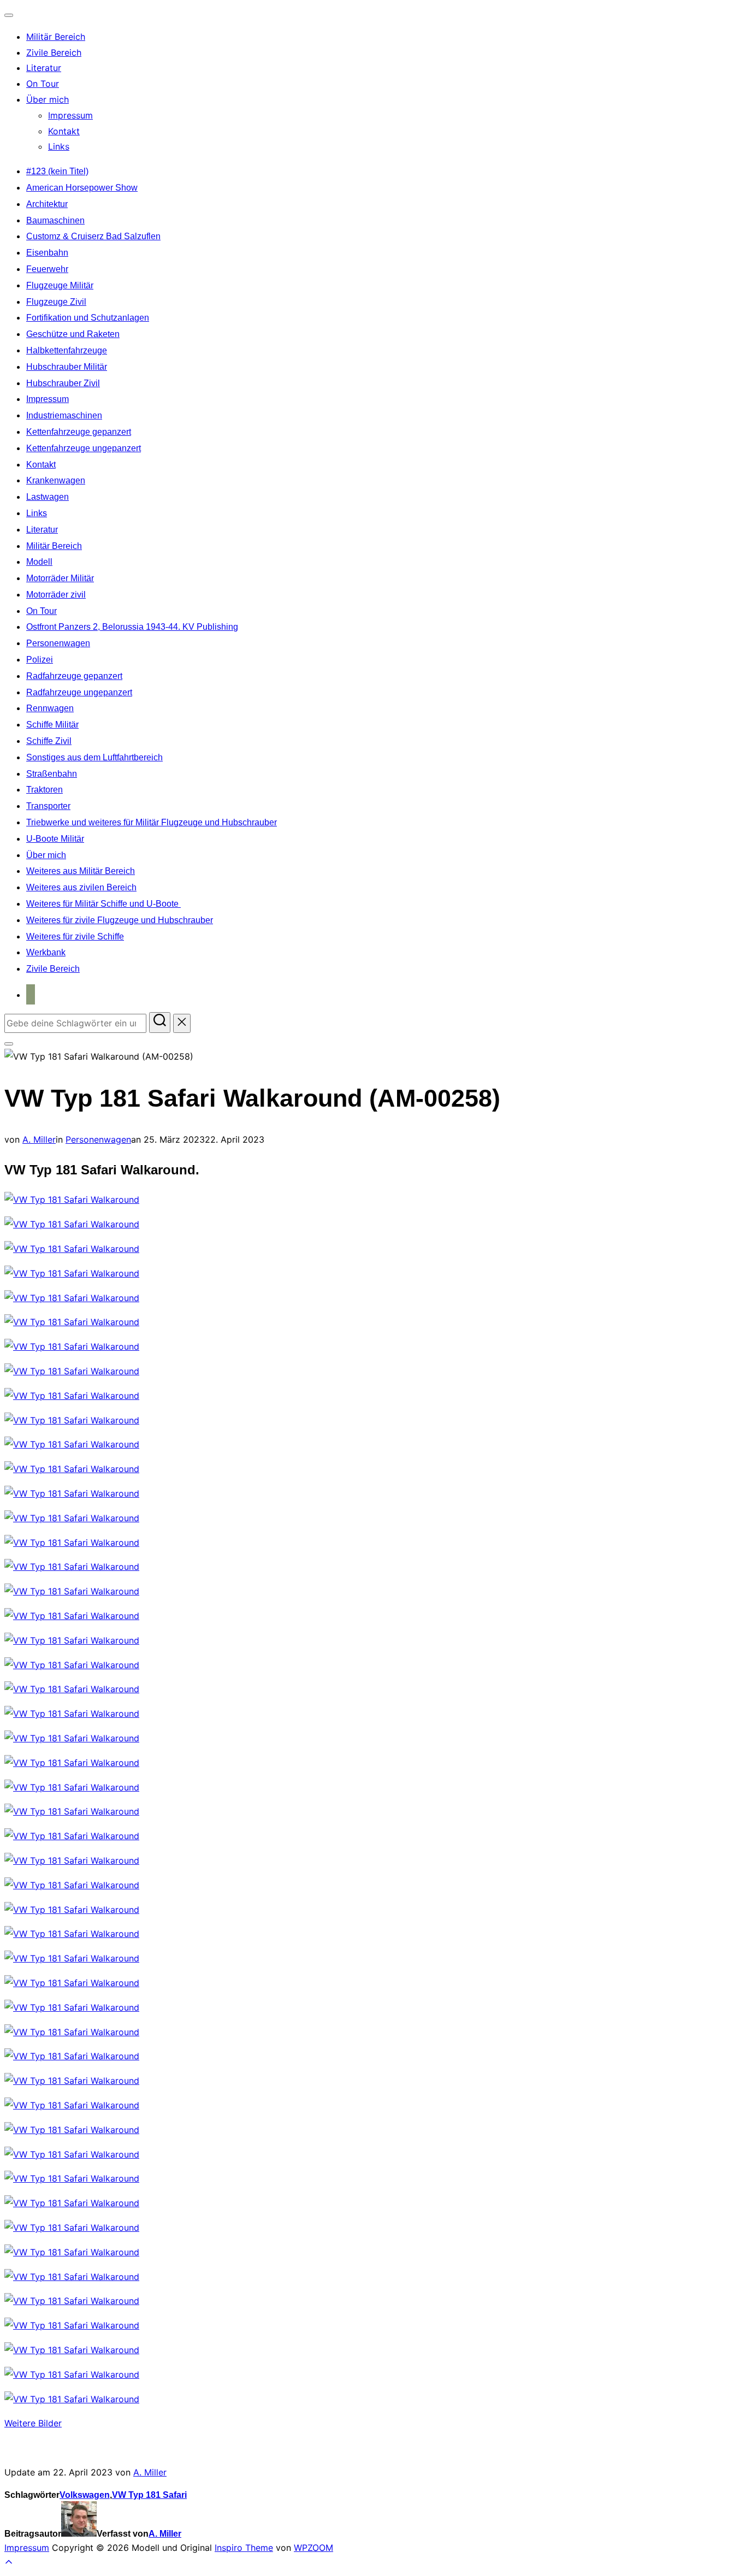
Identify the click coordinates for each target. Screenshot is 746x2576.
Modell (39, 562)
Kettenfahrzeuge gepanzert (79, 432)
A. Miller (39, 1139)
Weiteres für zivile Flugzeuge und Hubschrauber (120, 920)
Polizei (40, 660)
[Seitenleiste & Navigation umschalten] (9, 1044)
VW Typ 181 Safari (149, 2495)
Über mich (48, 99)
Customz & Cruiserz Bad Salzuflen (93, 236)
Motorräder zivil (56, 595)
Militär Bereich (56, 37)
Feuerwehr (47, 269)
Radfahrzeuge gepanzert (74, 676)
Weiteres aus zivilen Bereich (81, 887)
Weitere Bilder (33, 2423)
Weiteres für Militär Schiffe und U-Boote (103, 904)
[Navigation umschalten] (9, 15)
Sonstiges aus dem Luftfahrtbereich (94, 757)
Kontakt (64, 131)
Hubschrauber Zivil (63, 383)
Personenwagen (58, 643)
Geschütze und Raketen (73, 334)
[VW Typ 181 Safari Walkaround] (72, 1200)
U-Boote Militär (55, 839)
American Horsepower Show (82, 188)
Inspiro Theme (244, 2548)
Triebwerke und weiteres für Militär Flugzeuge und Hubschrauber (152, 822)
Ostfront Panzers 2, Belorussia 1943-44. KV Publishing (132, 627)
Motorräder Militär (60, 578)
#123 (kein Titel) (57, 171)
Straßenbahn (52, 774)
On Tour (43, 84)
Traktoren (45, 790)
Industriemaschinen (64, 415)
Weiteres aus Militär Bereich (81, 871)
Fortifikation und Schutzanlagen (88, 318)
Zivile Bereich (54, 52)
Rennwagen (50, 708)
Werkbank (46, 952)
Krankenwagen (56, 480)
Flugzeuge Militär (60, 285)
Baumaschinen (55, 220)
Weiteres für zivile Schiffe (75, 937)
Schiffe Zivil (49, 741)
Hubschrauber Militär (67, 367)
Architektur (47, 204)
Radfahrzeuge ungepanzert (79, 692)
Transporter (48, 806)
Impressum (70, 115)
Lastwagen (48, 497)
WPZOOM (313, 2548)
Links (59, 146)
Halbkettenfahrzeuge (67, 350)
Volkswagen (85, 2495)
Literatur (44, 68)
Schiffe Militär (52, 725)
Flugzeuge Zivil (56, 302)
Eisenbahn (47, 253)
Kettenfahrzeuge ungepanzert (84, 448)
